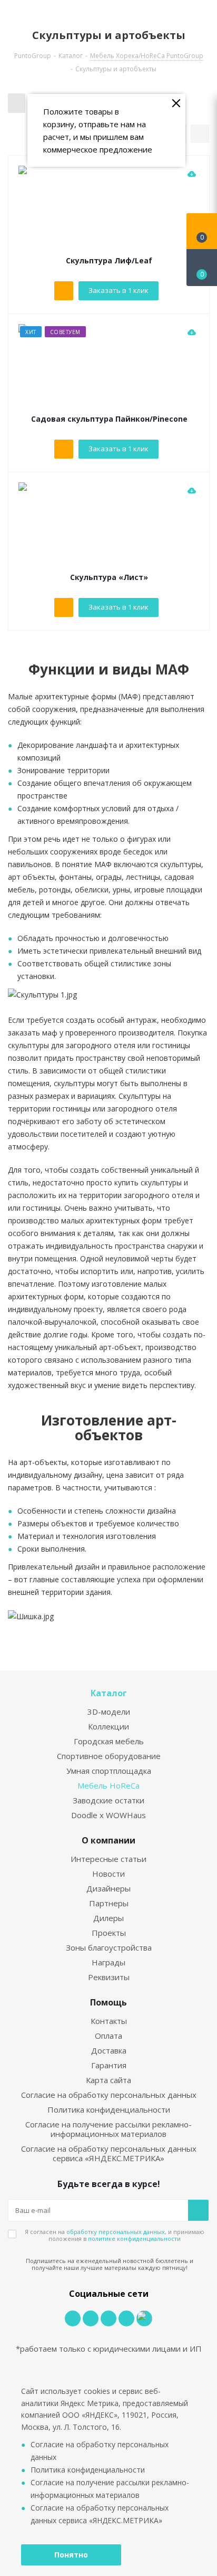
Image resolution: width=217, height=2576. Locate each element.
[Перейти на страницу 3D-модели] (192, 174)
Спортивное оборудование (109, 1756)
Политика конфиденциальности (109, 2109)
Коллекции (108, 1726)
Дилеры (108, 1918)
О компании (108, 1840)
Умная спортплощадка (109, 1771)
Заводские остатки (108, 1800)
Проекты (109, 1933)
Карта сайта (108, 2080)
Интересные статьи (108, 1859)
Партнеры (109, 1903)
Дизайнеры (108, 1888)
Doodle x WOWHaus (108, 1815)
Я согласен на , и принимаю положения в (115, 2235)
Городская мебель (109, 1741)
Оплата (108, 2036)
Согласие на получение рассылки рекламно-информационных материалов (108, 2129)
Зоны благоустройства (109, 1947)
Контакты (109, 2021)
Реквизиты (109, 1977)
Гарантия (109, 2065)
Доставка (109, 2050)
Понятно (71, 2555)
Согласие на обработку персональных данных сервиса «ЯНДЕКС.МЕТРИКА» (109, 2153)
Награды (108, 1962)
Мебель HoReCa (108, 1785)
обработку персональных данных (116, 2232)
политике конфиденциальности (134, 2238)
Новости (108, 1874)
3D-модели (109, 1712)
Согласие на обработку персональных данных (109, 2095)
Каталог (109, 1693)
